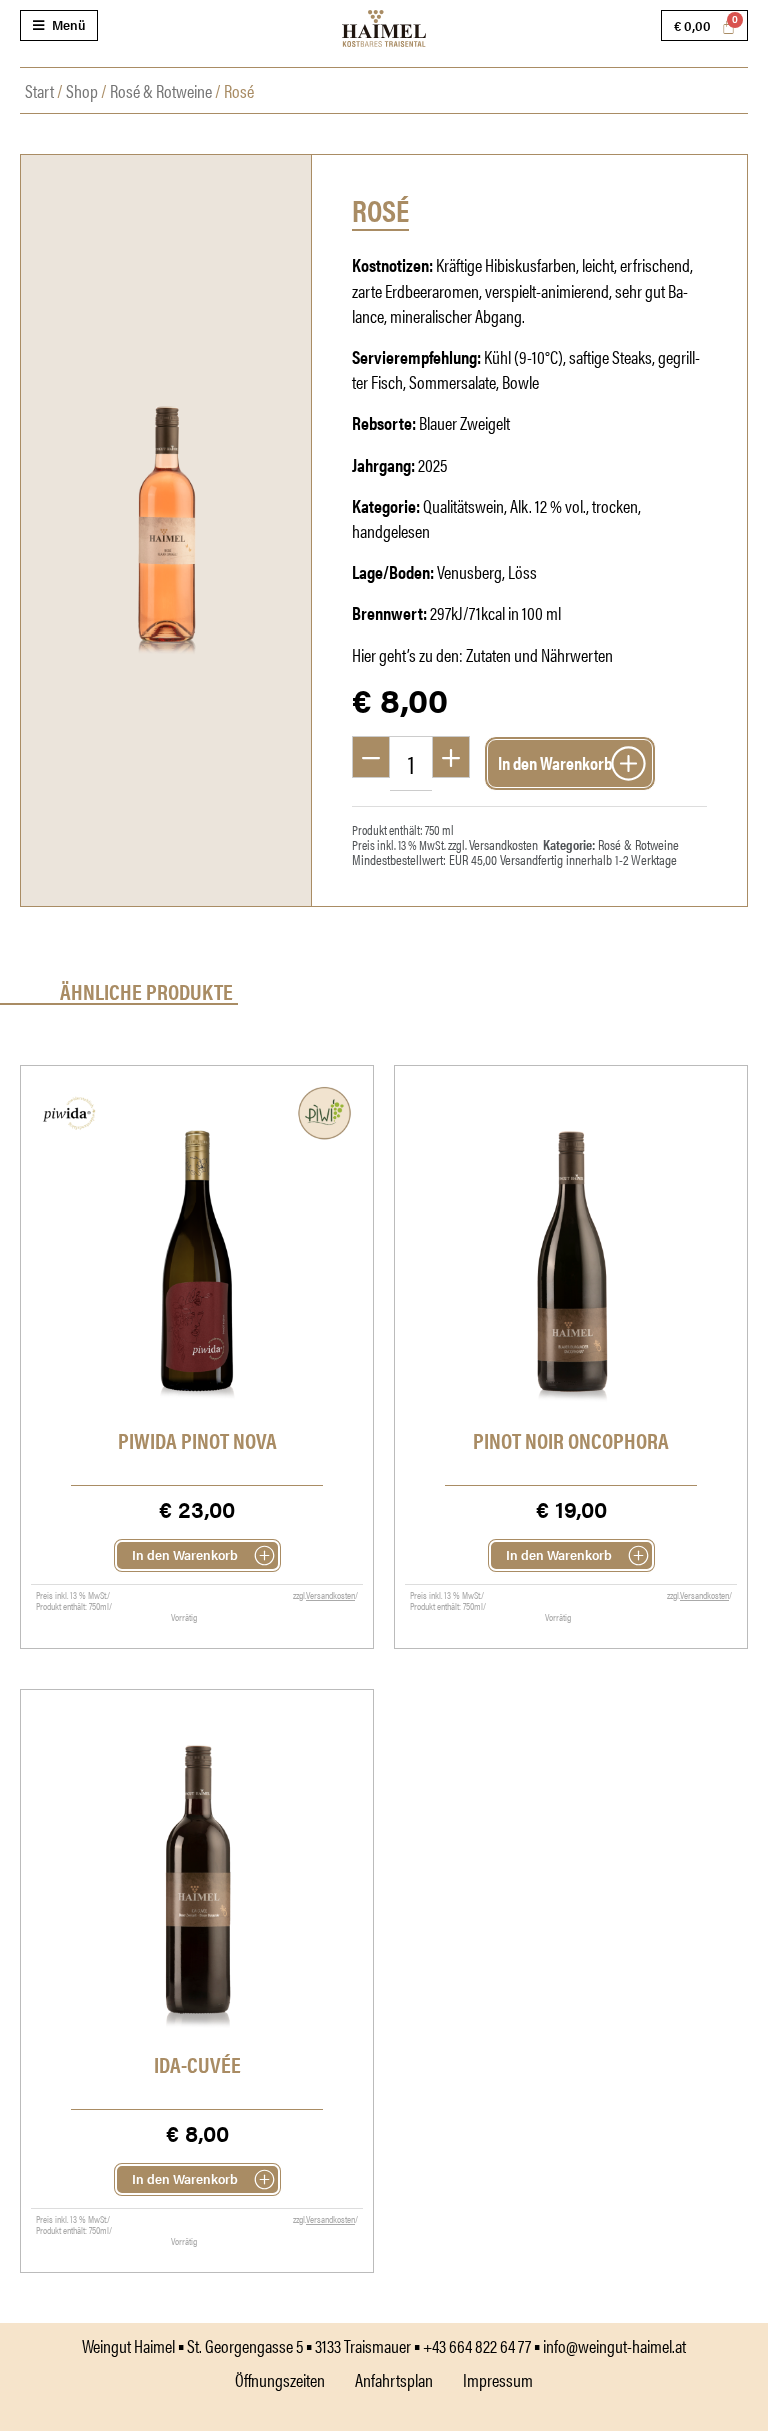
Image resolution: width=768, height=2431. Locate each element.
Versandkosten (503, 844)
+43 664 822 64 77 (477, 2345)
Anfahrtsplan (394, 2379)
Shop (82, 90)
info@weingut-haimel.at (614, 2345)
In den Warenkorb (555, 762)
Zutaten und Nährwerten (539, 654)
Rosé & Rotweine (161, 90)
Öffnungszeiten (280, 2379)
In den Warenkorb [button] (185, 1554)
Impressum (498, 2379)
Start (39, 90)
